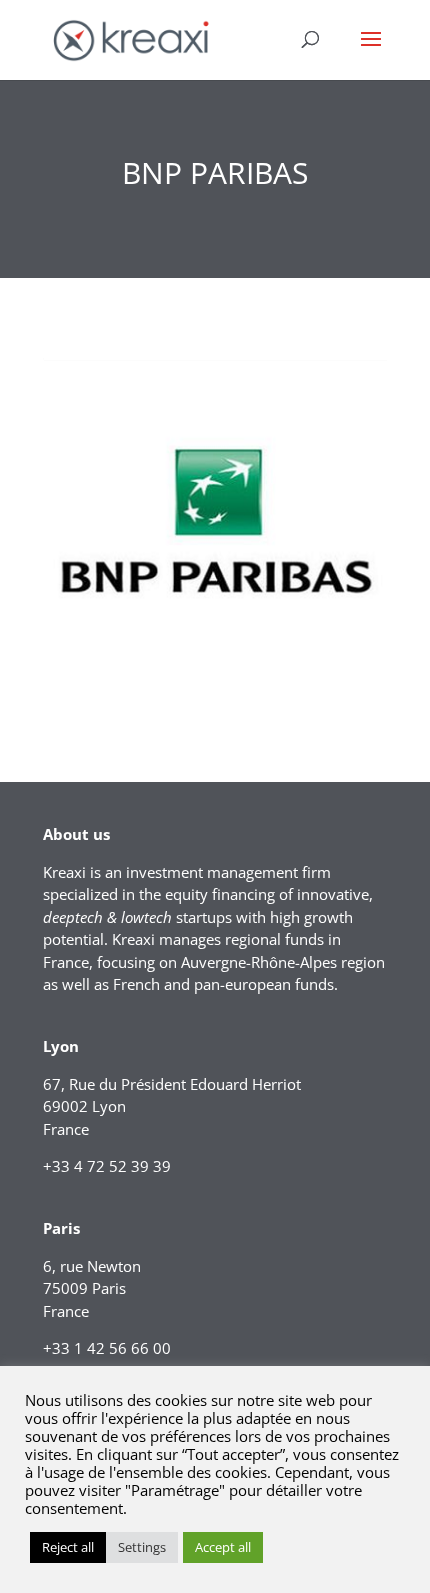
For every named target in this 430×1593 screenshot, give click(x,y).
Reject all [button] (68, 1547)
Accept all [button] (223, 1547)
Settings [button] (142, 1547)
